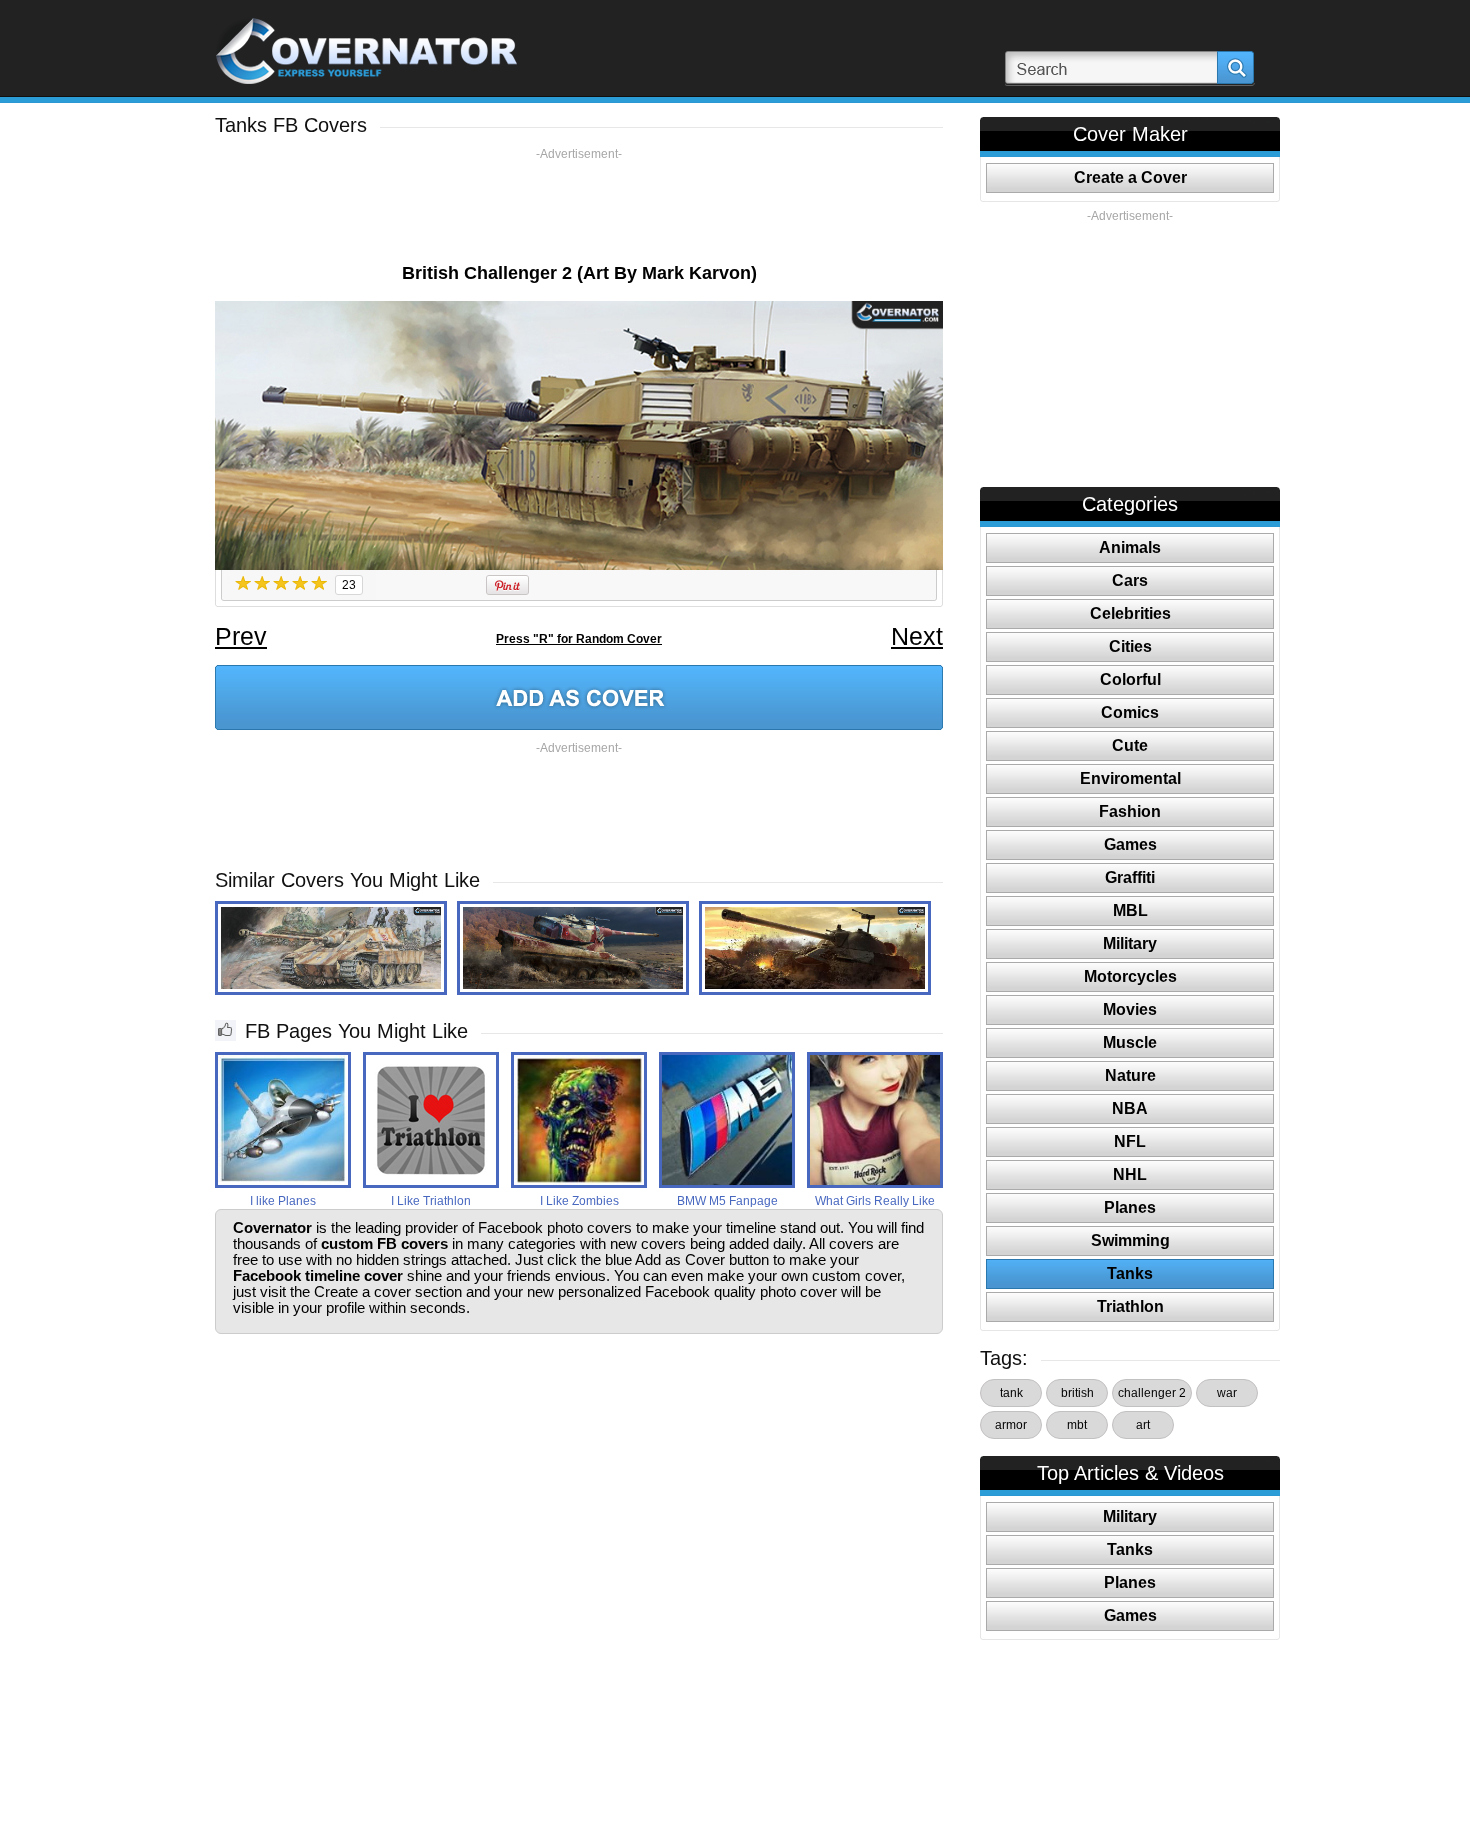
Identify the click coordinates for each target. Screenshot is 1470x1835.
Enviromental (1130, 778)
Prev (241, 636)
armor (1011, 1425)
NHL (1130, 1174)
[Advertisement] (579, 207)
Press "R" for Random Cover (579, 639)
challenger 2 (1152, 1393)
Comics (1130, 712)
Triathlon (1130, 1306)
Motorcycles (1130, 976)
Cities (1130, 646)
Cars (1130, 580)
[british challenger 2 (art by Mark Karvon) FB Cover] (579, 697)
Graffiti (1130, 877)
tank (1011, 1393)
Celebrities (1130, 613)
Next (917, 636)
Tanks (1130, 1273)
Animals (1130, 547)
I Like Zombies (579, 1201)
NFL (1130, 1141)
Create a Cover (1130, 177)
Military (1130, 943)
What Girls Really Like (875, 1201)
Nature (1130, 1075)
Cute (1130, 745)
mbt (1077, 1425)
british (1077, 1393)
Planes (1130, 1207)
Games (1130, 844)
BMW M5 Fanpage (727, 1201)
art (1143, 1425)
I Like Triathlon (431, 1201)
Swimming (1130, 1240)
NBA (1130, 1108)
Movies (1130, 1009)
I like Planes (283, 1201)
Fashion (1130, 811)
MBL (1130, 910)
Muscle (1130, 1042)
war (1227, 1393)
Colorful (1130, 679)
